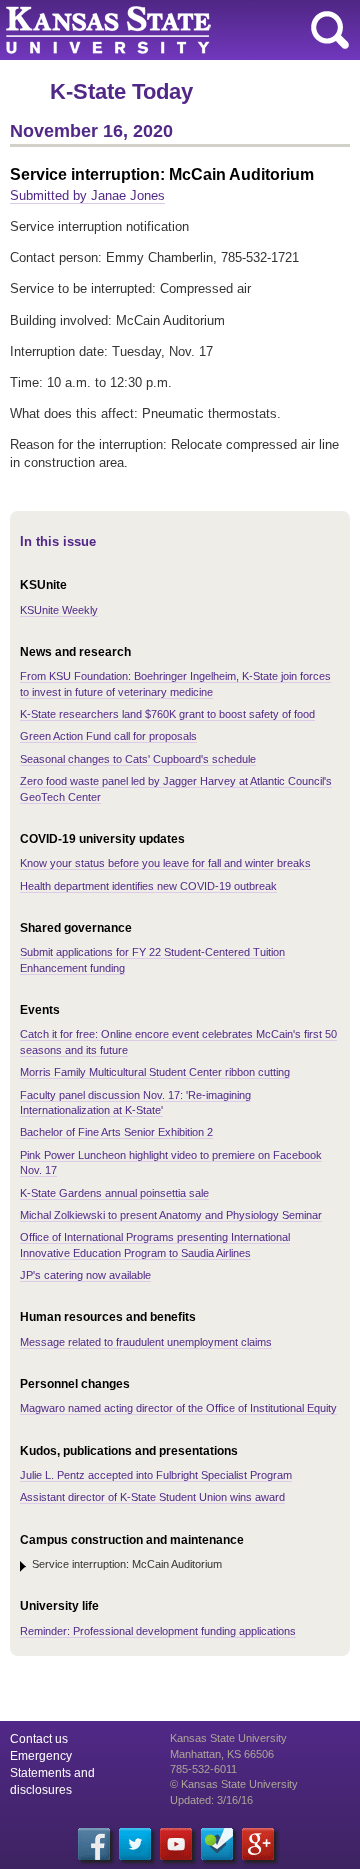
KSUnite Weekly (59, 610)
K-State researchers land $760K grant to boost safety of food (167, 714)
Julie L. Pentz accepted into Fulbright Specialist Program (156, 1475)
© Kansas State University (234, 1784)
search (330, 30)
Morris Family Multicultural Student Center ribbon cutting (155, 1072)
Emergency (41, 1756)
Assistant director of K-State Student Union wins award (152, 1497)
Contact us (39, 1739)
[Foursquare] (217, 1844)
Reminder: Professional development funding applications (158, 1631)
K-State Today (121, 91)
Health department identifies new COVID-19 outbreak (148, 886)
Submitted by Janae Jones (87, 195)
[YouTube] (176, 1844)
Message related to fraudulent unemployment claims (146, 1342)
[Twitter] (135, 1844)
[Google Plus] (258, 1844)
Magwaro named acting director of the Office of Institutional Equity (178, 1408)
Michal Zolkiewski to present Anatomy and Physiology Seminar (171, 1215)
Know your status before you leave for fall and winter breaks (165, 863)
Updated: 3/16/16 (211, 1800)
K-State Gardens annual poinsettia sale (114, 1193)
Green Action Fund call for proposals (108, 736)
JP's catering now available (85, 1275)
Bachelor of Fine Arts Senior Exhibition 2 (116, 1132)
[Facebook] (94, 1844)
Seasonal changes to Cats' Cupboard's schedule (138, 759)
